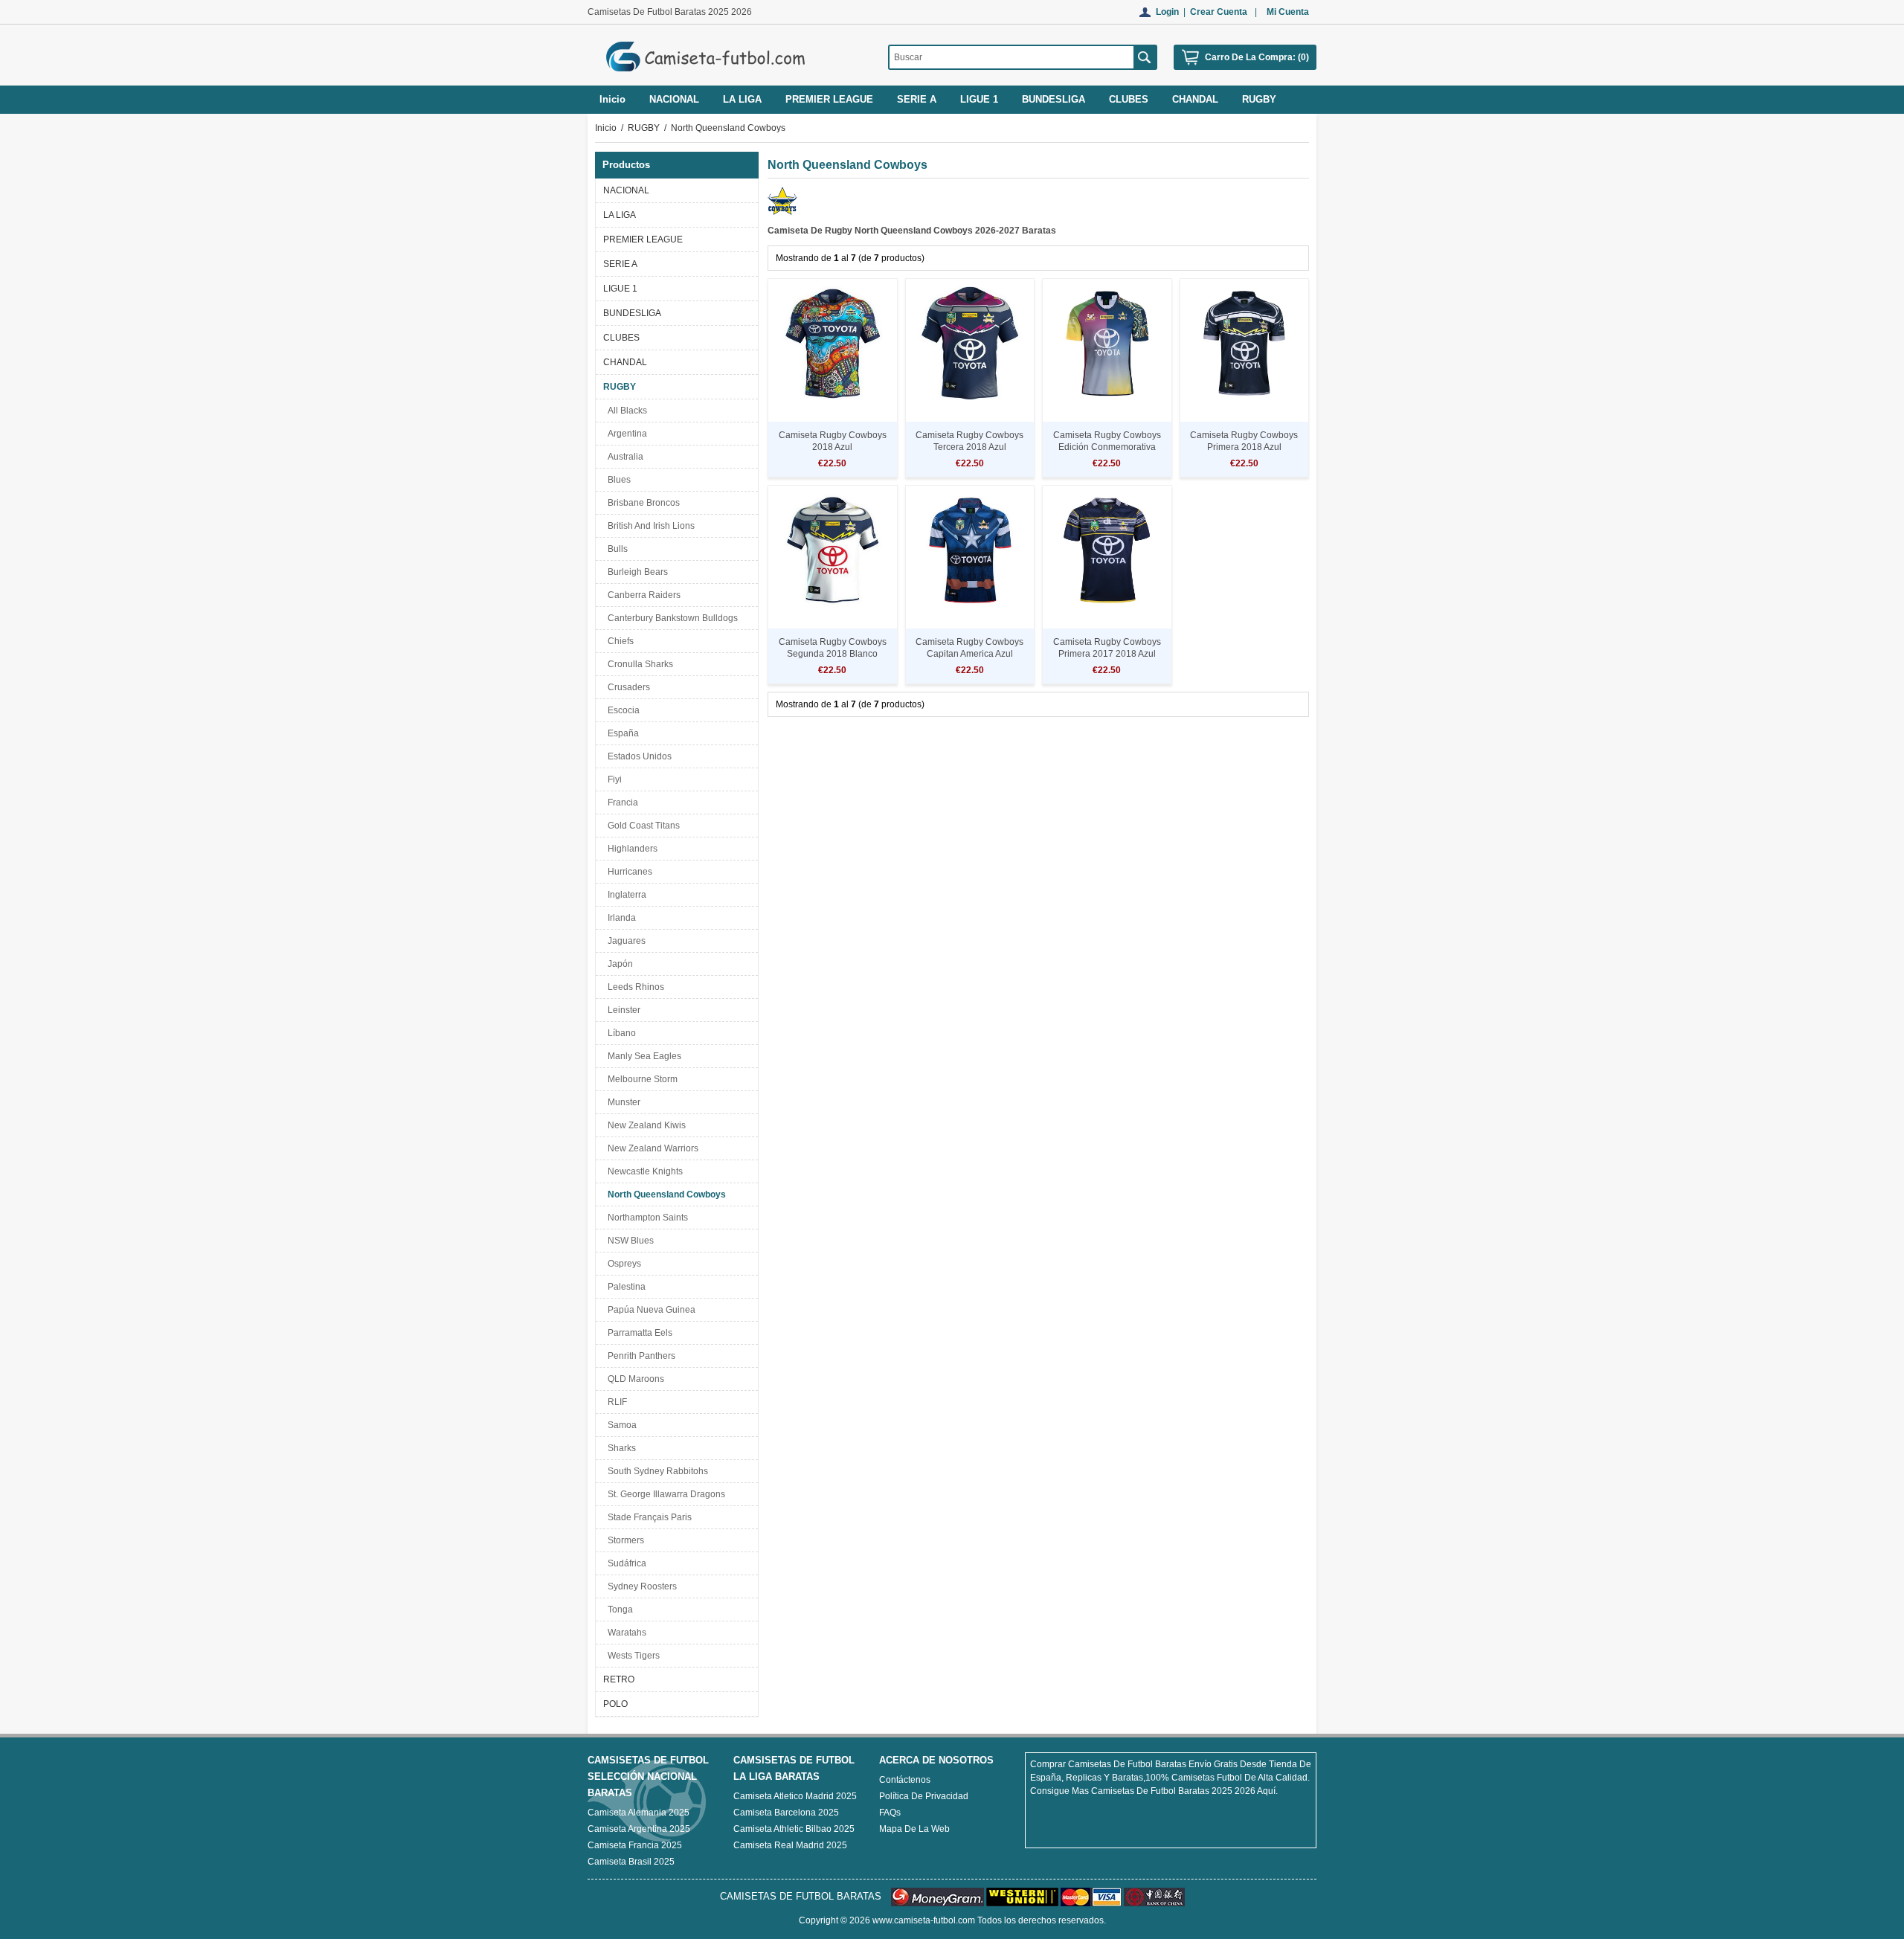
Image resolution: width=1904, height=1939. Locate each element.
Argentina (625, 434)
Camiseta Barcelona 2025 (786, 1813)
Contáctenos (905, 1780)
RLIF (615, 1402)
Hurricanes (628, 872)
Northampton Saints (646, 1218)
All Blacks (625, 411)
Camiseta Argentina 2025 (639, 1829)
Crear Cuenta (1219, 12)
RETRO (619, 1679)
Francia (621, 803)
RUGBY (644, 128)
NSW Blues (628, 1241)
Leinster (622, 1010)
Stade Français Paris (647, 1517)
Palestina (624, 1287)
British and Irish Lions (649, 526)
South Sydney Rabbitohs (656, 1471)
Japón (618, 964)
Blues (617, 480)
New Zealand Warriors (651, 1148)
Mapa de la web (914, 1829)
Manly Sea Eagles (642, 1056)
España (621, 733)
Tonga (618, 1610)
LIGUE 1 (620, 289)
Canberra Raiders (642, 595)
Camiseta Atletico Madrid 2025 (795, 1796)
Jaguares (624, 941)
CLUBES (621, 338)
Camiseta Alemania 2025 (639, 1813)
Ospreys (622, 1264)
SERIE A (620, 264)
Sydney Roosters (640, 1586)
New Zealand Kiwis (644, 1125)
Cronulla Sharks (638, 664)
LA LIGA (620, 215)
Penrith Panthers (639, 1356)
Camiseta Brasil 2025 (631, 1862)
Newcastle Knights (643, 1171)
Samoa (620, 1425)
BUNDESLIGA (632, 313)
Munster (622, 1102)
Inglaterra (625, 895)
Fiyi (612, 779)
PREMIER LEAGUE (643, 239)
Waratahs (625, 1633)
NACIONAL (626, 190)
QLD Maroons (634, 1379)
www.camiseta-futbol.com (924, 1920)
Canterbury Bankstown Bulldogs (670, 618)
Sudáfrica (625, 1563)
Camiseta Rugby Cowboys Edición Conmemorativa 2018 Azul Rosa (1107, 447)
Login (1167, 12)
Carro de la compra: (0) (1257, 57)
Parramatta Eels (638, 1333)
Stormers (624, 1540)
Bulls (615, 549)
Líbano (620, 1033)
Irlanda (620, 918)
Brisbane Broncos (641, 503)
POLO (615, 1704)
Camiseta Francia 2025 (635, 1845)
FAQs (890, 1813)
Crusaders (627, 687)
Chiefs (618, 641)
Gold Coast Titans (641, 826)
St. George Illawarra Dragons (664, 1494)
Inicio (612, 99)
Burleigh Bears (636, 572)
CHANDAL (625, 362)
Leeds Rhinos (634, 987)
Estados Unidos (637, 756)
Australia (623, 457)
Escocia (621, 710)
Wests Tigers (631, 1656)
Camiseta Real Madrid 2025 (790, 1845)
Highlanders (630, 849)
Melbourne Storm (640, 1079)
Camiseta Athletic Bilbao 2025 (794, 1829)
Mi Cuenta (1288, 12)
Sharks (620, 1448)
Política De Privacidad (924, 1796)
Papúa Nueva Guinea (649, 1310)
